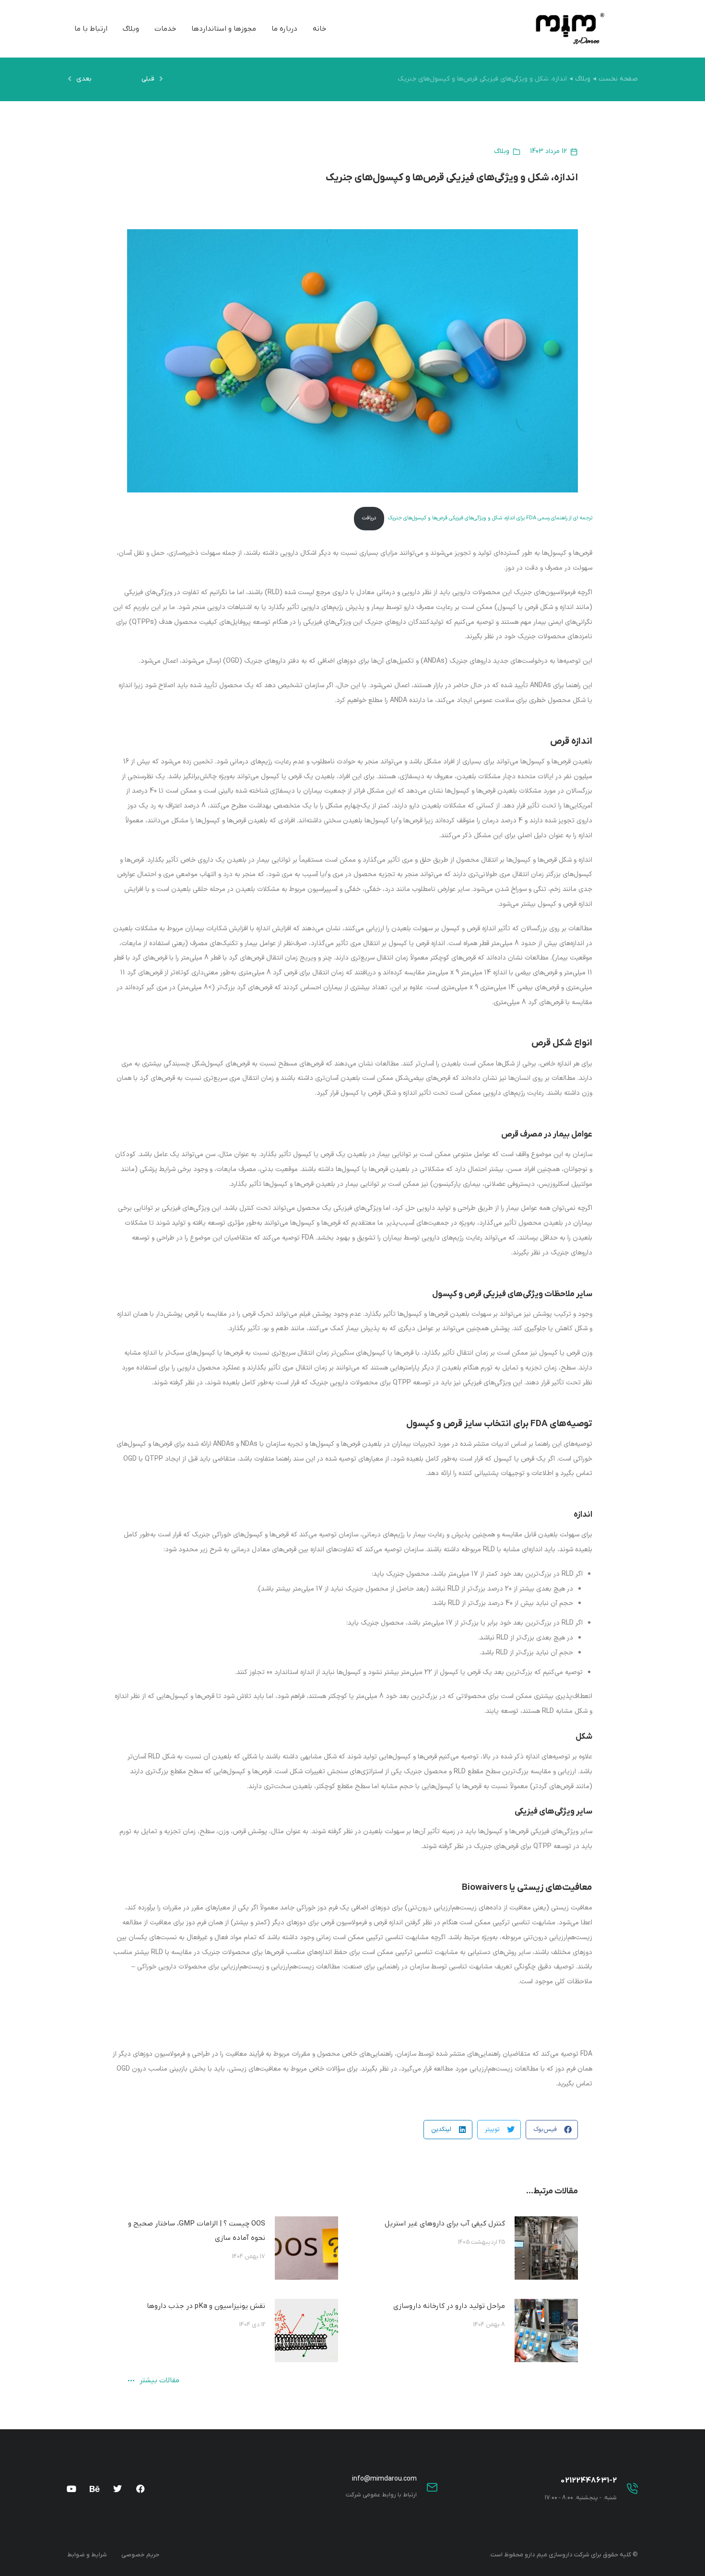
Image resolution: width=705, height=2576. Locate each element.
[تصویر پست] (546, 2248)
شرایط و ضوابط (87, 2555)
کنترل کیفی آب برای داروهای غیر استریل (445, 2224)
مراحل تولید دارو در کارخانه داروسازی (449, 2306)
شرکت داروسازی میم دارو (557, 2555)
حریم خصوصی (140, 2555)
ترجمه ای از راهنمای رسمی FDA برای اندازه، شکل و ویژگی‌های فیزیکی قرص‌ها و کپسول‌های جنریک (490, 518)
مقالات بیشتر (159, 2381)
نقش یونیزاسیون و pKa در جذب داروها (206, 2306)
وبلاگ (502, 151)
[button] (552, 2130)
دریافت (369, 518)
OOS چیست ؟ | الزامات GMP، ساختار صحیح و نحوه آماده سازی (197, 2231)
